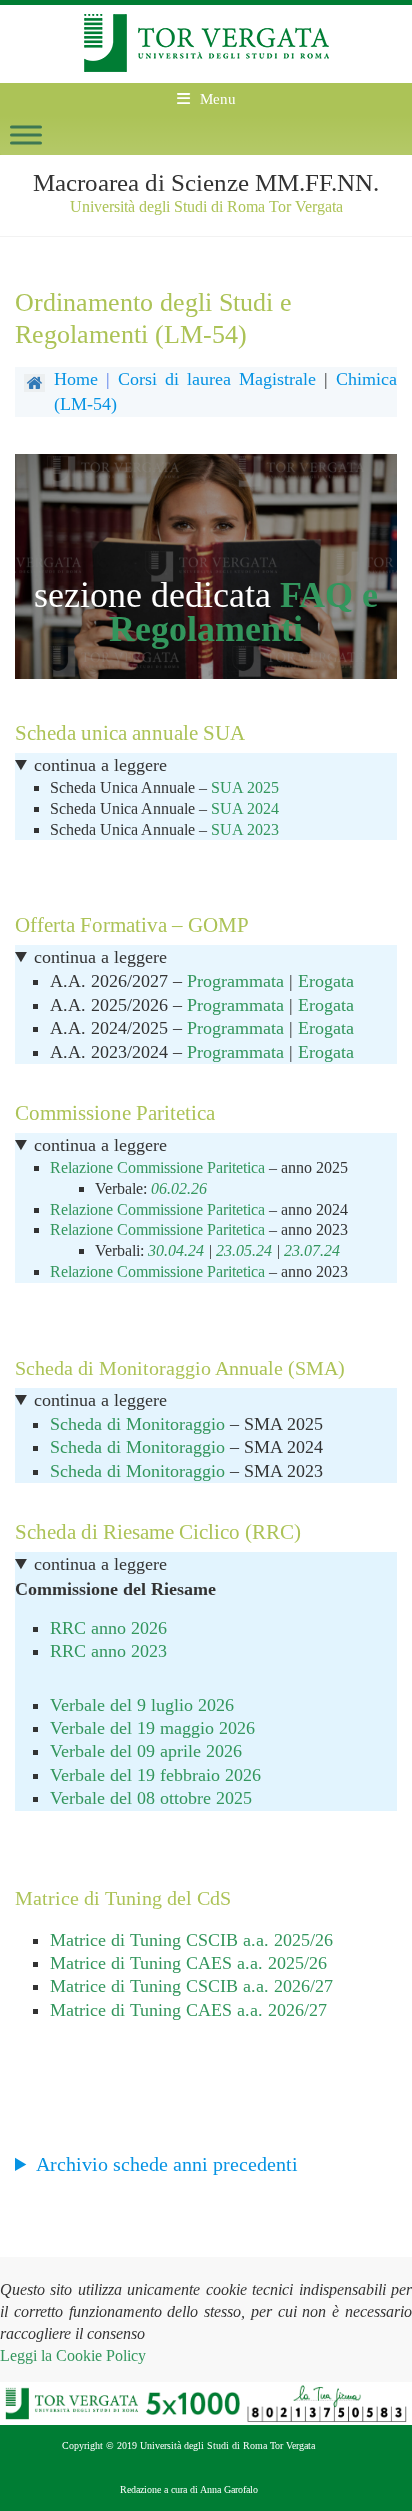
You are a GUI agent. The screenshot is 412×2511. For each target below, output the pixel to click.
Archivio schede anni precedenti (167, 2164)
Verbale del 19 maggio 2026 (152, 1728)
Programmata (235, 981)
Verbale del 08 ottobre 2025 (151, 1798)
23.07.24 (312, 1250)
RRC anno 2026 (108, 1628)
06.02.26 (179, 1188)
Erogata (326, 981)
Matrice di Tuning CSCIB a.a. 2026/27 (191, 1986)
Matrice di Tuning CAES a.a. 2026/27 (188, 2010)
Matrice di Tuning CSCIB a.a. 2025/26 (191, 1940)
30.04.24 (176, 1250)
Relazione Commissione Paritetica (159, 1167)
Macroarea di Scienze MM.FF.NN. (206, 182)
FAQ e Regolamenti (243, 612)
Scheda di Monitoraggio (137, 1424)
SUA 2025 (245, 787)
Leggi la (73, 2355)
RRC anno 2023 (108, 1651)
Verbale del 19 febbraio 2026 (155, 1775)
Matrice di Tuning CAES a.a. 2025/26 (188, 1963)
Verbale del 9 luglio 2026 (142, 1705)
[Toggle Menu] (26, 134)
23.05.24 (244, 1250)
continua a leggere (100, 765)
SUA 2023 (245, 829)
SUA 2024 (245, 808)
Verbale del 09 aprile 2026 (146, 1751)
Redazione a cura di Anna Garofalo (189, 2489)
